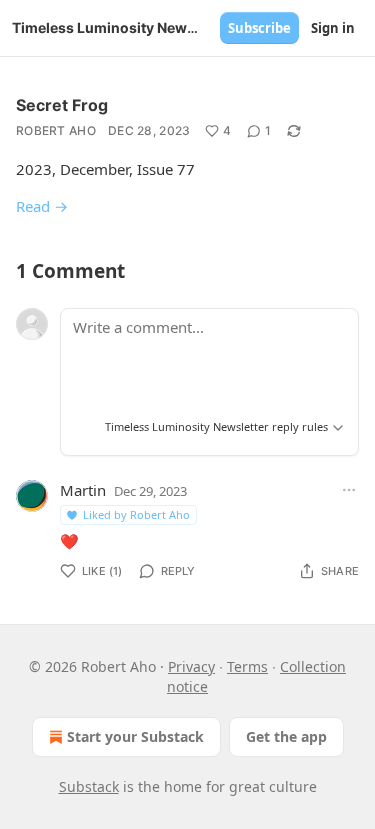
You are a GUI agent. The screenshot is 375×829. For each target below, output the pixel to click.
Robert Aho (56, 130)
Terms (247, 666)
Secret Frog (62, 105)
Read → (42, 206)
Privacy (191, 666)
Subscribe (259, 28)
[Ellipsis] (349, 490)
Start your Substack (135, 736)
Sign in (333, 28)
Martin (83, 490)
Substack (89, 786)
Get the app (286, 736)
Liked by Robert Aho (136, 514)
